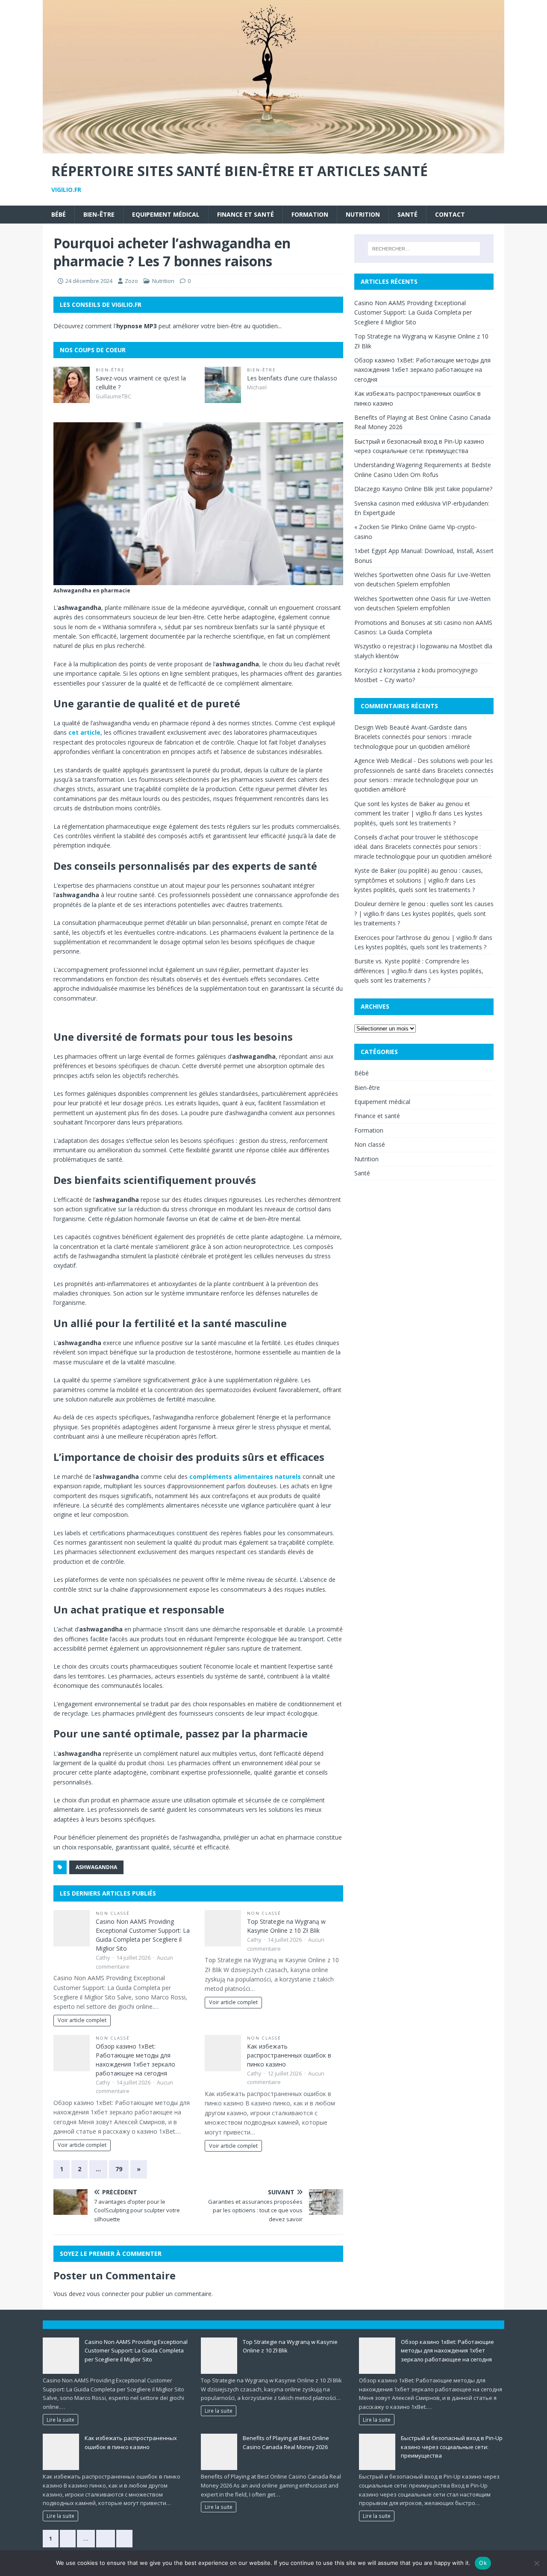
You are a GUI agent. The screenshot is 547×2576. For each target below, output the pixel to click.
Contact (450, 214)
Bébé (59, 214)
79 (119, 2169)
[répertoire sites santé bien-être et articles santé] (273, 149)
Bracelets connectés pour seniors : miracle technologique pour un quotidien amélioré (424, 780)
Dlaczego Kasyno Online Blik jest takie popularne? (423, 489)
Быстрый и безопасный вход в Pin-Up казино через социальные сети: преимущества (452, 2447)
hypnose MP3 (137, 326)
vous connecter (108, 2294)
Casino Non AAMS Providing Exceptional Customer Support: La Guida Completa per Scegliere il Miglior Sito (413, 312)
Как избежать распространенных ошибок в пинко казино (289, 2055)
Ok (483, 2563)
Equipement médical (166, 214)
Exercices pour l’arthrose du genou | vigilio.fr (416, 938)
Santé (407, 214)
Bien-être (99, 214)
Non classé (113, 1913)
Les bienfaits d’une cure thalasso (292, 378)
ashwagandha (96, 1867)
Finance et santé (246, 214)
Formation (310, 214)
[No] (536, 2563)
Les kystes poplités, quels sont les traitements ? (420, 947)
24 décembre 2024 (89, 281)
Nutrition (363, 214)
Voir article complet (82, 2020)
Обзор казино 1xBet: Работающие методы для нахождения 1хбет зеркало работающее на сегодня (422, 370)
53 (106, 2538)
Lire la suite (60, 2420)
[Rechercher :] (424, 249)
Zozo (131, 281)
